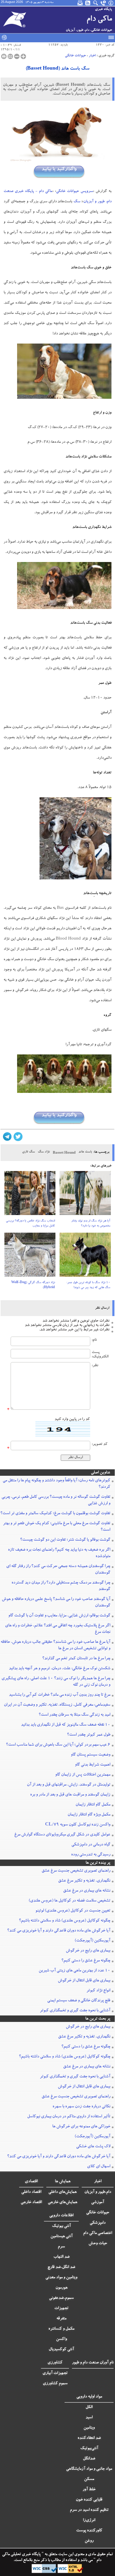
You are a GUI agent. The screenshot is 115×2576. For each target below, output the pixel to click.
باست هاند (85, 1152)
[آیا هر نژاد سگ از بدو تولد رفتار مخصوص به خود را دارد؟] (85, 1195)
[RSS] (88, 3)
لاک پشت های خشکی (93, 2147)
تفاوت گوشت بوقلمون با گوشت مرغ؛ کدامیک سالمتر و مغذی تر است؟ (55, 1514)
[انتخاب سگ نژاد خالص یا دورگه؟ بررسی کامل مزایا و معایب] (30, 1195)
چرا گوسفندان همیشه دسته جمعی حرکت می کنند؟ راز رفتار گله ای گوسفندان (58, 1570)
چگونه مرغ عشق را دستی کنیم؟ (86, 1961)
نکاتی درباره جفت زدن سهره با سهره (81, 2107)
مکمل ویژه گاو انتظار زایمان (89, 1815)
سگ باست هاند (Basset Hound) (57, 69)
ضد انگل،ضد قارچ (61, 2267)
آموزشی (98, 2203)
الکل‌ (89, 2407)
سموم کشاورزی (55, 2384)
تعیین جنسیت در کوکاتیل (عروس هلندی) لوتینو (73, 1911)
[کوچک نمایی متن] (17, 56)
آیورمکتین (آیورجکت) (92, 1941)
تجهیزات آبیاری (55, 2373)
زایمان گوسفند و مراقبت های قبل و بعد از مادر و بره (70, 1795)
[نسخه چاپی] (4, 56)
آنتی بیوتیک (61, 2226)
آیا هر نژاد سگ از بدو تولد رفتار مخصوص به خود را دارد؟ (91, 1224)
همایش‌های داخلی (63, 2192)
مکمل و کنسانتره (61, 2329)
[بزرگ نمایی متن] (23, 56)
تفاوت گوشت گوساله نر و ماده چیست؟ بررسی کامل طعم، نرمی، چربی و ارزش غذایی (56, 1500)
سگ (77, 202)
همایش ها (63, 2182)
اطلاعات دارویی (61, 2216)
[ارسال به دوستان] (10, 56)
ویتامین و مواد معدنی (61, 2278)
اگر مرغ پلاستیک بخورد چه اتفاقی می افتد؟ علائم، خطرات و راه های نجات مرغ (58, 1629)
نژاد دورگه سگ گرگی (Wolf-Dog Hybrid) (33, 1285)
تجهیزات (61, 2309)
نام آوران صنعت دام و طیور (93, 2363)
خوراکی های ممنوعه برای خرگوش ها (81, 2127)
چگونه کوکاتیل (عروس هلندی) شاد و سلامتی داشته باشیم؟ (65, 1921)
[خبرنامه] (80, 3)
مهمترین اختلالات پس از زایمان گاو (83, 1775)
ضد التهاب (61, 2257)
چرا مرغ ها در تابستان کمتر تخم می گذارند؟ (76, 1659)
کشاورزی (55, 2363)
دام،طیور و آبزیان (98, 2192)
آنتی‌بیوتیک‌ (89, 2449)
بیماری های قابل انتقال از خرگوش (84, 1981)
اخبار (92, 56)
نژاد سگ (44, 1152)
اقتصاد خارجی (31, 2203)
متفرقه (61, 2319)
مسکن (89, 2479)
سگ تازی (28, 1152)
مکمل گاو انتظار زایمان (93, 1805)
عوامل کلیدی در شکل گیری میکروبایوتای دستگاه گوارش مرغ (62, 1835)
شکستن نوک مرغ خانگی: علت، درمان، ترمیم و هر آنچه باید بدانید (60, 1669)
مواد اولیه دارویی (89, 2397)
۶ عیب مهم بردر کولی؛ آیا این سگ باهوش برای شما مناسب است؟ (58, 1745)
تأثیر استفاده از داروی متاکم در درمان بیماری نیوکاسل (69, 2117)
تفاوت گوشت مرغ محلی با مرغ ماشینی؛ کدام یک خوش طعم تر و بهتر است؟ (57, 1527)
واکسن (61, 2339)
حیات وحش (98, 2244)
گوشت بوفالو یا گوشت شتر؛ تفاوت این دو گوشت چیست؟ (65, 1540)
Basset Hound (64, 1153)
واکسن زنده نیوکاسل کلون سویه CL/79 (78, 1825)
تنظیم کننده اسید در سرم (89, 2510)
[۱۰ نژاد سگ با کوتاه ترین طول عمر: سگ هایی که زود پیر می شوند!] (85, 1257)
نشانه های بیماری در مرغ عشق (87, 1891)
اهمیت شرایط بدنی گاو (93, 1765)
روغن (89, 2541)
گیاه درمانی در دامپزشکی (91, 1845)
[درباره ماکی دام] (111, 3)
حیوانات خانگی (75, 56)
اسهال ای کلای (99, 2167)
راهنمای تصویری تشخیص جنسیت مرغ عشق (76, 1871)
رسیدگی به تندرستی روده (91, 1855)
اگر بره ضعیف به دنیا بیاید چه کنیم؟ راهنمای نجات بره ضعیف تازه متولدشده (59, 1553)
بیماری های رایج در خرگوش (88, 1951)
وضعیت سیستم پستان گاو (91, 1755)
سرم (61, 2247)
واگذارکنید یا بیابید (59, 169)
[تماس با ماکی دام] (103, 3)
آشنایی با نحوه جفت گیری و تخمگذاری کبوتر (75, 2011)
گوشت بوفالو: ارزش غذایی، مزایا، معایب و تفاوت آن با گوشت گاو (59, 1616)
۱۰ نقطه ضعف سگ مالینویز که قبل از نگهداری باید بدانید (66, 1725)
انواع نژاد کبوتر (98, 1991)
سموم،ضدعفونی (61, 2298)
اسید (89, 2418)
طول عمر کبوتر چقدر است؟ (89, 1735)
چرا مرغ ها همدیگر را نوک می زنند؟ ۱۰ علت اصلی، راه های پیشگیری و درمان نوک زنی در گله (56, 1682)
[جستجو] (96, 3)
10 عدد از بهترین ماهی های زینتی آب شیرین (74, 1971)
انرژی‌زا (89, 2521)
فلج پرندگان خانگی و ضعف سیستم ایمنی (79, 2001)
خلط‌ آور (89, 2490)
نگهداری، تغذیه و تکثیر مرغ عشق (84, 1881)
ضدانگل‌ (89, 2459)
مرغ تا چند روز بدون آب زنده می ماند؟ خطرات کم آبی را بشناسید (60, 1695)
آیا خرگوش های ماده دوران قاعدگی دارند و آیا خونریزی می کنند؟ (59, 1931)
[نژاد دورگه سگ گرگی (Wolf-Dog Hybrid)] (30, 1257)
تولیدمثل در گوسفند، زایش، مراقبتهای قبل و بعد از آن (69, 1785)
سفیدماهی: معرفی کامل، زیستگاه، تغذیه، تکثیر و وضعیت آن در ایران (57, 1705)
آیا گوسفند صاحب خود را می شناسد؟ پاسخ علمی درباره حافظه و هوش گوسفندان (56, 1603)
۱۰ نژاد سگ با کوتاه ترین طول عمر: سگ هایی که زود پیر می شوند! (88, 1285)
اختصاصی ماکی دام (98, 2233)
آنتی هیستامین (61, 2237)
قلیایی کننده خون (89, 2500)
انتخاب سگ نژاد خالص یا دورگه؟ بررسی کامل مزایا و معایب (30, 1224)
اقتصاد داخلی (31, 2192)
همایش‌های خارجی (63, 2203)
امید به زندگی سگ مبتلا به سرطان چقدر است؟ (74, 1715)
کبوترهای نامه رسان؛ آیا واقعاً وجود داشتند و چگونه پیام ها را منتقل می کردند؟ (56, 1484)
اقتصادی (31, 2182)
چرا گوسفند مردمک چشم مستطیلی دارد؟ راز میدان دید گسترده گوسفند (61, 1586)
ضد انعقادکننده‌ (89, 2438)
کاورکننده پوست (89, 2531)
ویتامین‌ (89, 2428)
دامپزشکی (98, 2223)
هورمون (61, 2288)
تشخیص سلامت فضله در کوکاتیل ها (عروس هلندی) (69, 1901)
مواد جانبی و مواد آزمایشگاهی (89, 2469)
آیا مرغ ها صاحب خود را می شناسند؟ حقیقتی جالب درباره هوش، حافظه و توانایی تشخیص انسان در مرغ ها (55, 1645)
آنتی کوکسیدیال (61, 2350)
